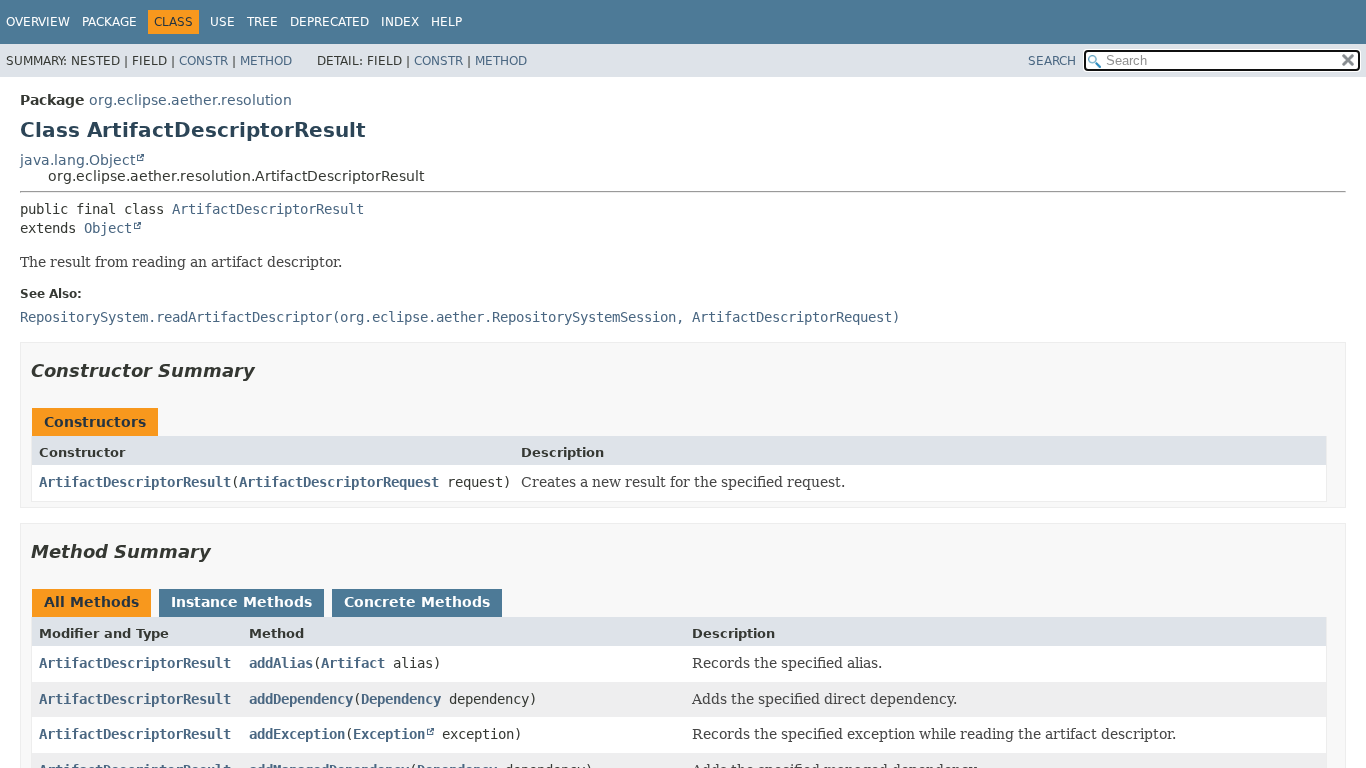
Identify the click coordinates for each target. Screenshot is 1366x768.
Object (108, 228)
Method (266, 61)
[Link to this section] (269, 370)
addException (297, 734)
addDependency (301, 699)
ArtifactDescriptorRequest (339, 482)
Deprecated (329, 22)
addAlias (281, 663)
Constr (203, 61)
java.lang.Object (77, 160)
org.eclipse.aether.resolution (190, 100)
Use (222, 22)
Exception (389, 734)
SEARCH (1052, 61)
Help (446, 22)
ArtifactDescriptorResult (268, 209)
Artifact (353, 663)
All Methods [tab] (91, 602)
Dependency (401, 699)
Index (400, 22)
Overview (38, 22)
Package (109, 22)
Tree (262, 22)
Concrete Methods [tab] (417, 602)
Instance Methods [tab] (241, 602)
